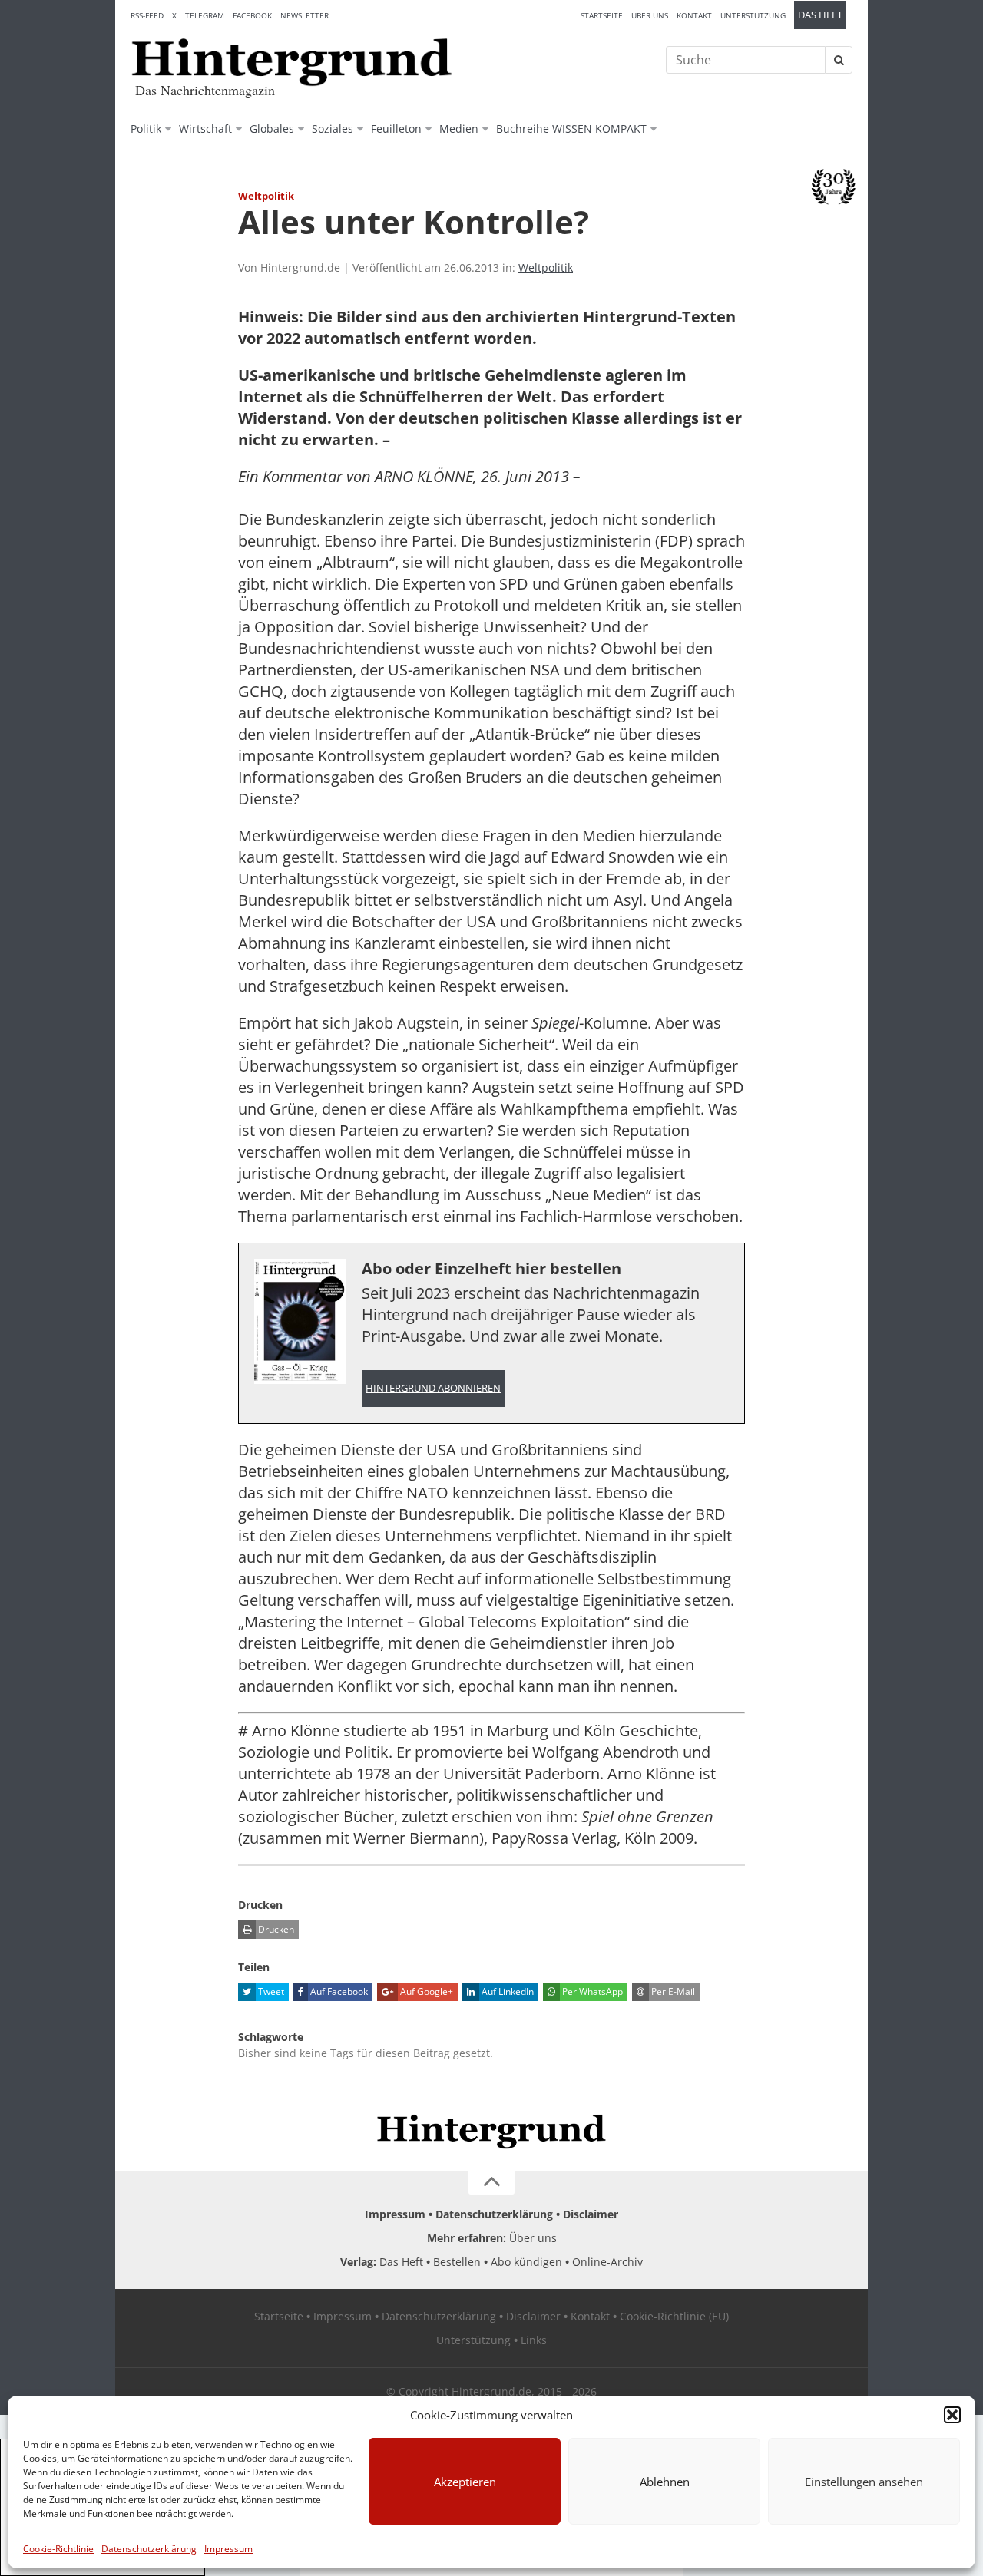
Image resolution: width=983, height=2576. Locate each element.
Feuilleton (396, 129)
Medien (459, 129)
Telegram (205, 15)
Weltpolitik (546, 268)
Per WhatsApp (591, 1991)
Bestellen (457, 2262)
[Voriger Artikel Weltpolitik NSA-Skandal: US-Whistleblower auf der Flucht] (138, 229)
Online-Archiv (607, 2262)
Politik (146, 129)
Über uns (650, 15)
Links (534, 2340)
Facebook (252, 15)
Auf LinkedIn (506, 1991)
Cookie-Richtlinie (58, 2549)
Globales (272, 129)
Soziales (333, 129)
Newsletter (304, 15)
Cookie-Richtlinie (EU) (674, 2316)
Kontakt (694, 15)
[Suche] (839, 60)
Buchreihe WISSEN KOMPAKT (571, 129)
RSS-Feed (147, 15)
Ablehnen (665, 2482)
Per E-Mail (672, 1991)
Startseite (602, 15)
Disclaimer (591, 2214)
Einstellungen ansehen (864, 2482)
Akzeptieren (465, 2482)
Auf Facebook (338, 1991)
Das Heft (820, 15)
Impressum (228, 2549)
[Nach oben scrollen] (491, 2183)
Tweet (270, 1991)
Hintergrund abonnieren (433, 1388)
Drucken (275, 1929)
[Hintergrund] (292, 62)
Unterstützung (753, 15)
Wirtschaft (205, 129)
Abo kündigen (526, 2262)
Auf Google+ (425, 1991)
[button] (952, 2415)
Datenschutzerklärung (149, 2549)
